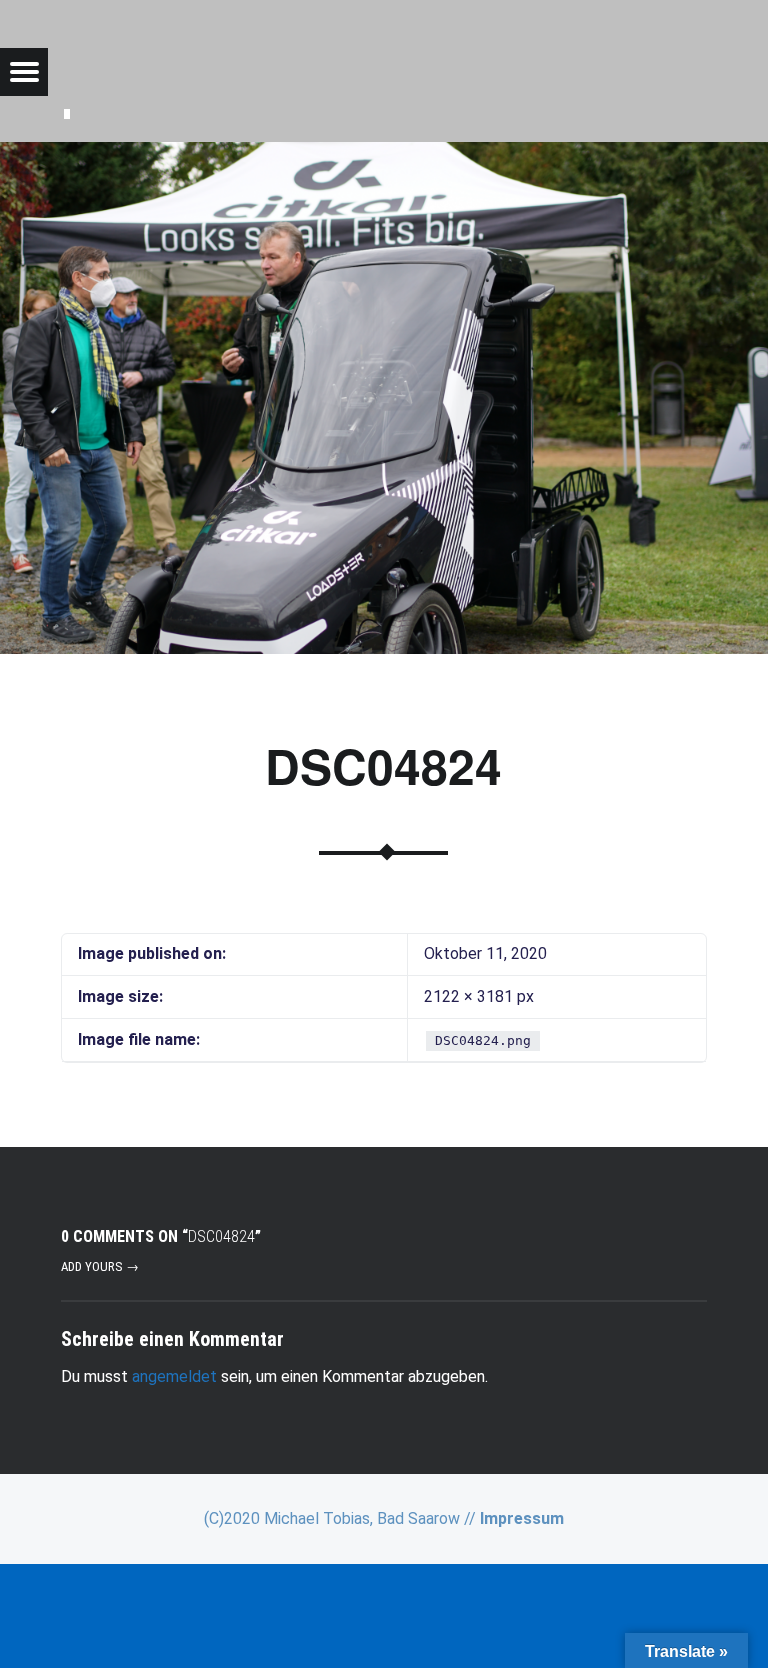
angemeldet (174, 1376)
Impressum (522, 1518)
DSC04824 (383, 765)
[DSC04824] (384, 154)
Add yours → (100, 1266)
